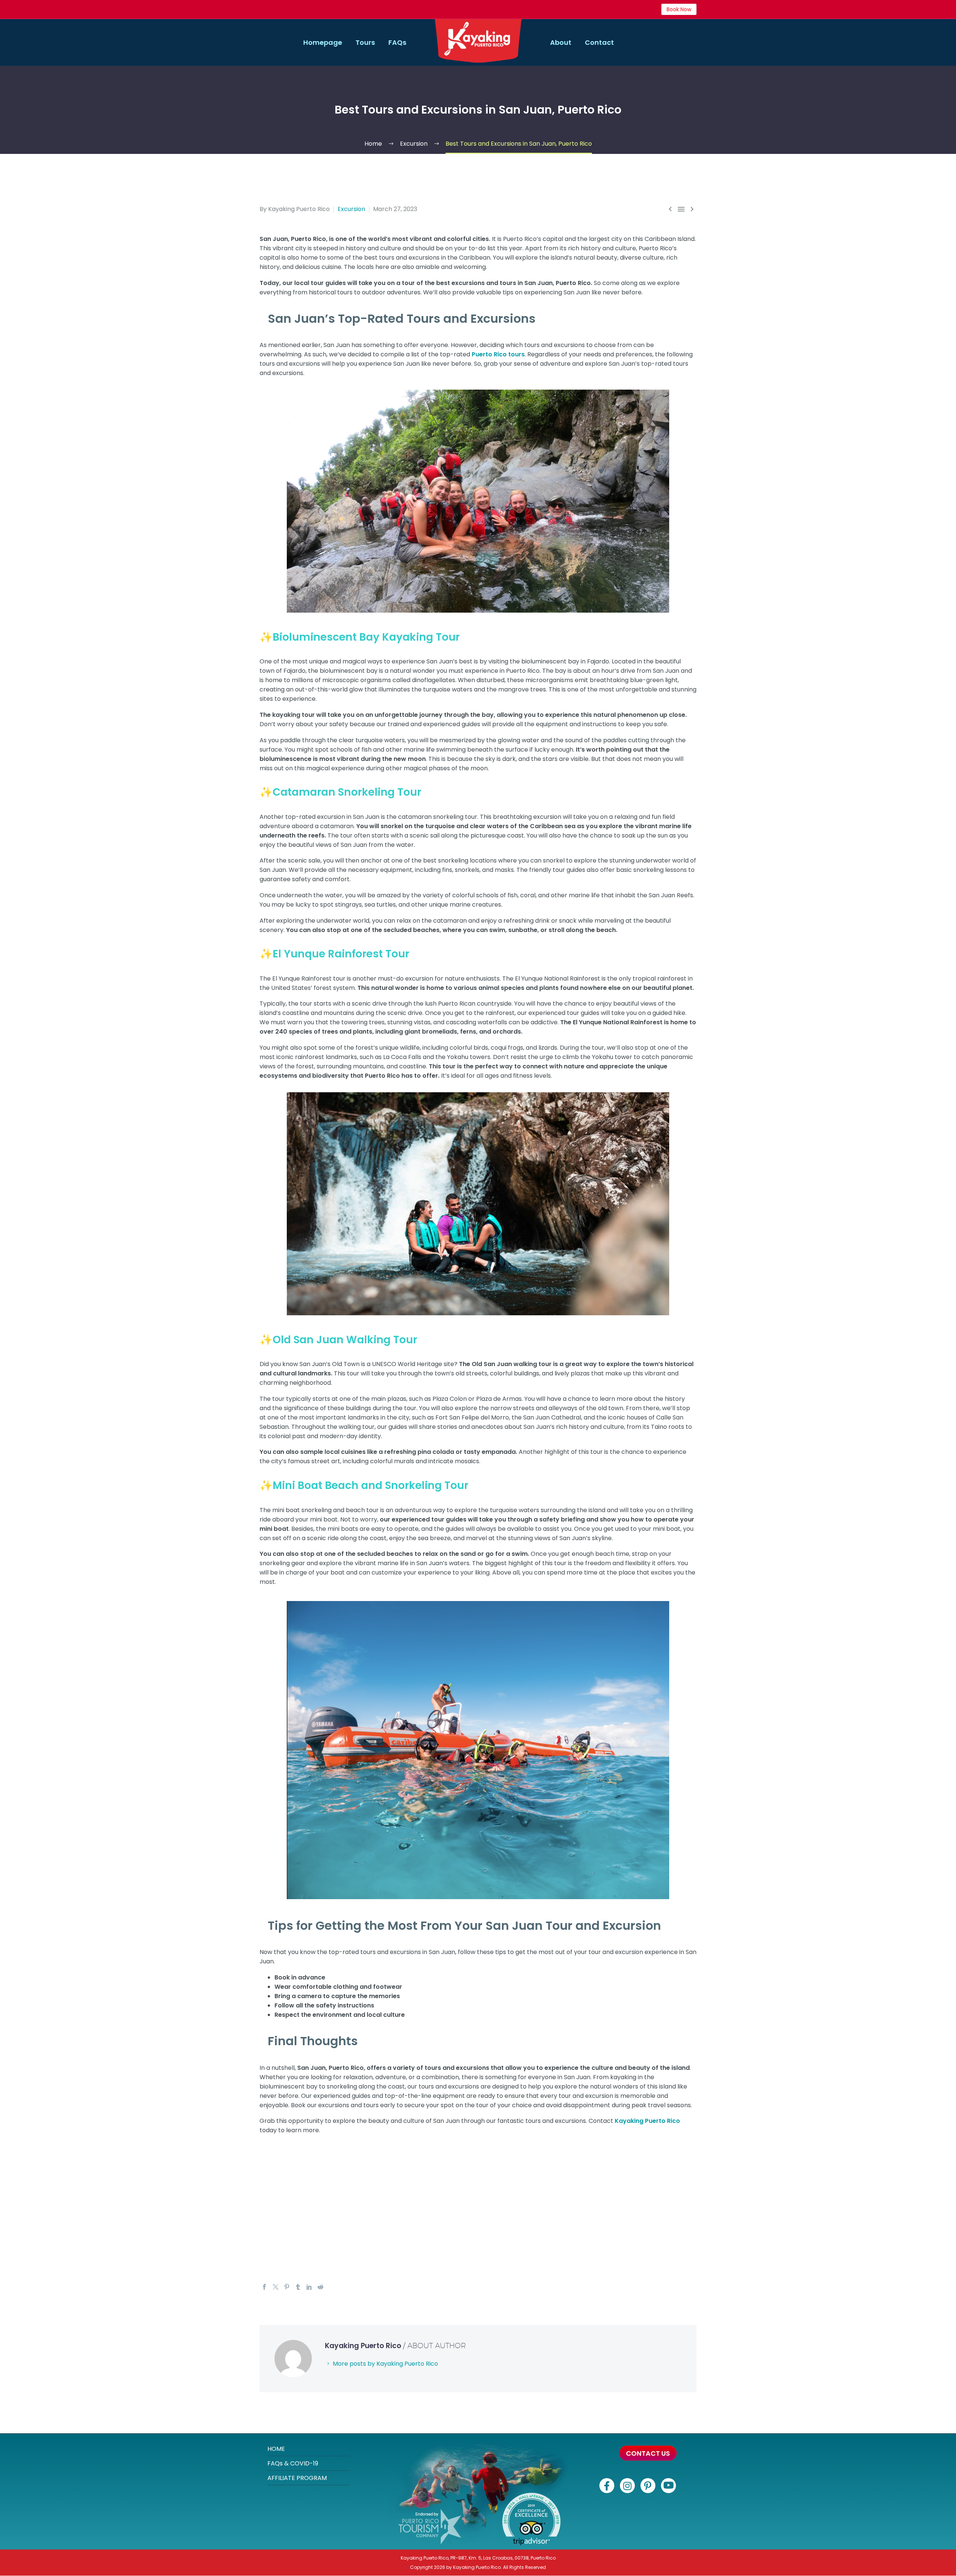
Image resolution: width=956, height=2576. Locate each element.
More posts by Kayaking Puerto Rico (385, 2364)
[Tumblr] (298, 2287)
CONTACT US (648, 2453)
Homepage (323, 42)
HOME (276, 2449)
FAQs (397, 42)
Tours (365, 42)
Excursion (351, 209)
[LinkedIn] (309, 2287)
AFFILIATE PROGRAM (297, 2478)
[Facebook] (264, 2287)
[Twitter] (276, 2287)
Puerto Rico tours (498, 354)
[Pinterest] (287, 2287)
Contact (599, 42)
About (561, 42)
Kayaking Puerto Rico (647, 2121)
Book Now (679, 9)
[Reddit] (320, 2287)
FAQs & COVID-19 (293, 2463)
